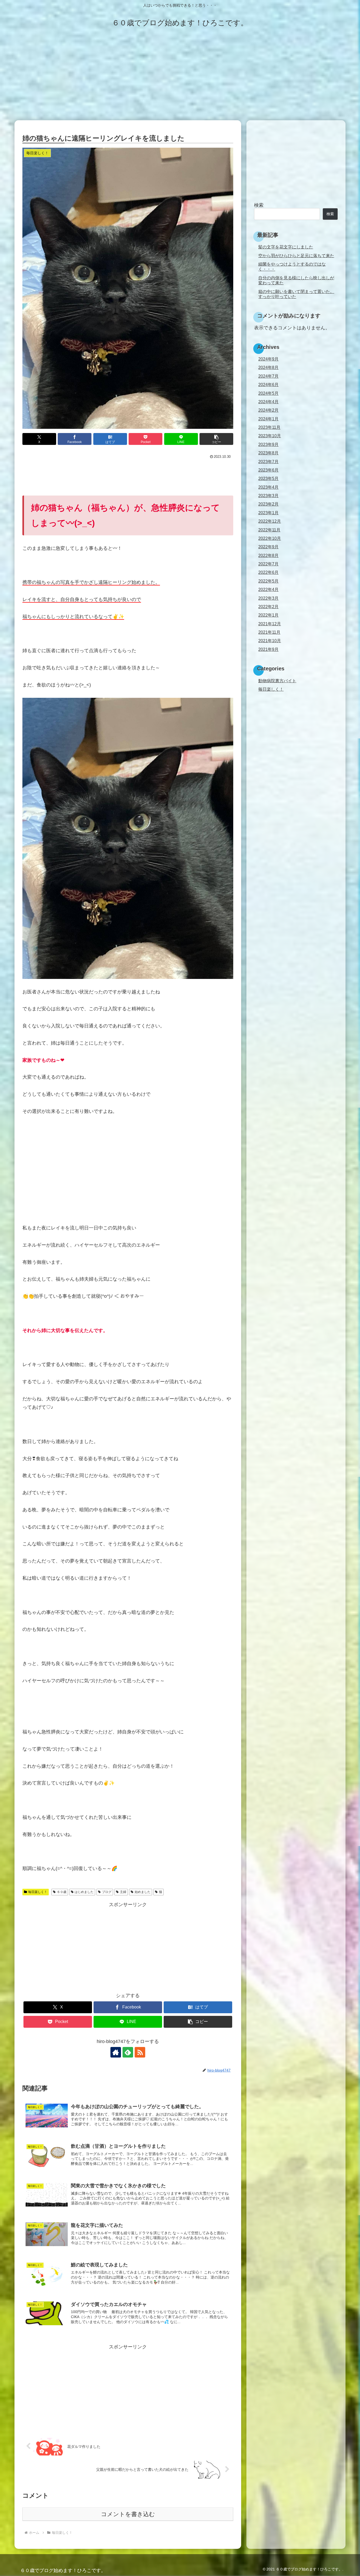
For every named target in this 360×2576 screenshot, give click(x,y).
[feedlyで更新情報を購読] (128, 2052)
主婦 (123, 1892)
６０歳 (62, 1892)
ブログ (107, 1892)
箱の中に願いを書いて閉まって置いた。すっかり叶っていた (296, 294)
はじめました (84, 1892)
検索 (259, 205)
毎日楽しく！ (38, 1892)
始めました (143, 1892)
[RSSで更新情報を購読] (140, 2052)
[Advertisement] (180, 77)
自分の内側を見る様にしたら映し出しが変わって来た (296, 280)
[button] (216, 439)
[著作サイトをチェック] (116, 2052)
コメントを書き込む (128, 2514)
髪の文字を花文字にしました (286, 247)
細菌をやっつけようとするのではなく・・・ (292, 266)
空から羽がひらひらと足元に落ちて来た (296, 256)
